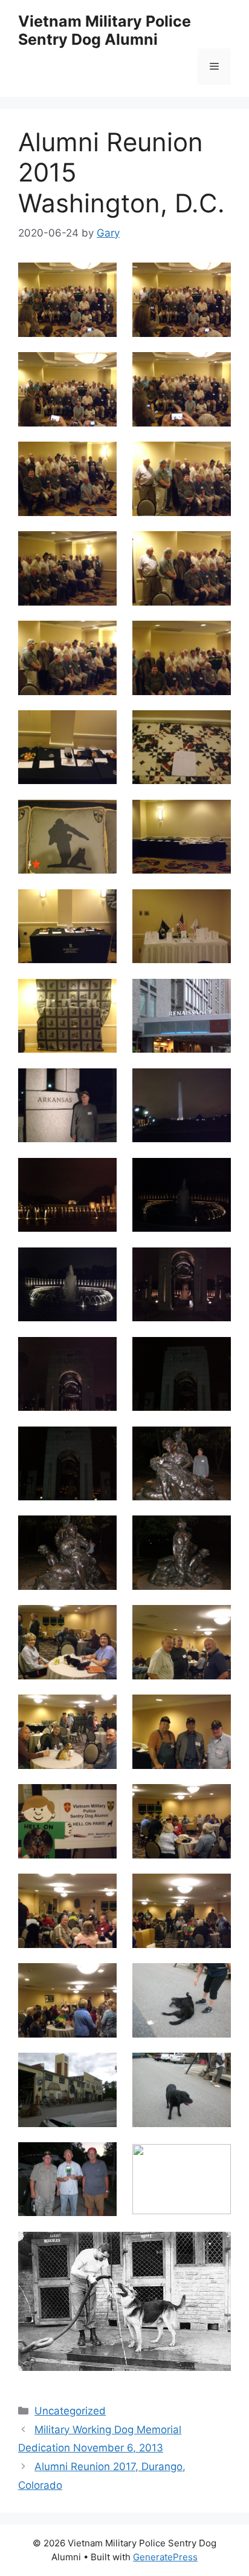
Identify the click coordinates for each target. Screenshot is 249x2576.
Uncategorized (70, 2411)
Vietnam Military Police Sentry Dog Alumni (105, 30)
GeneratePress (165, 2557)
